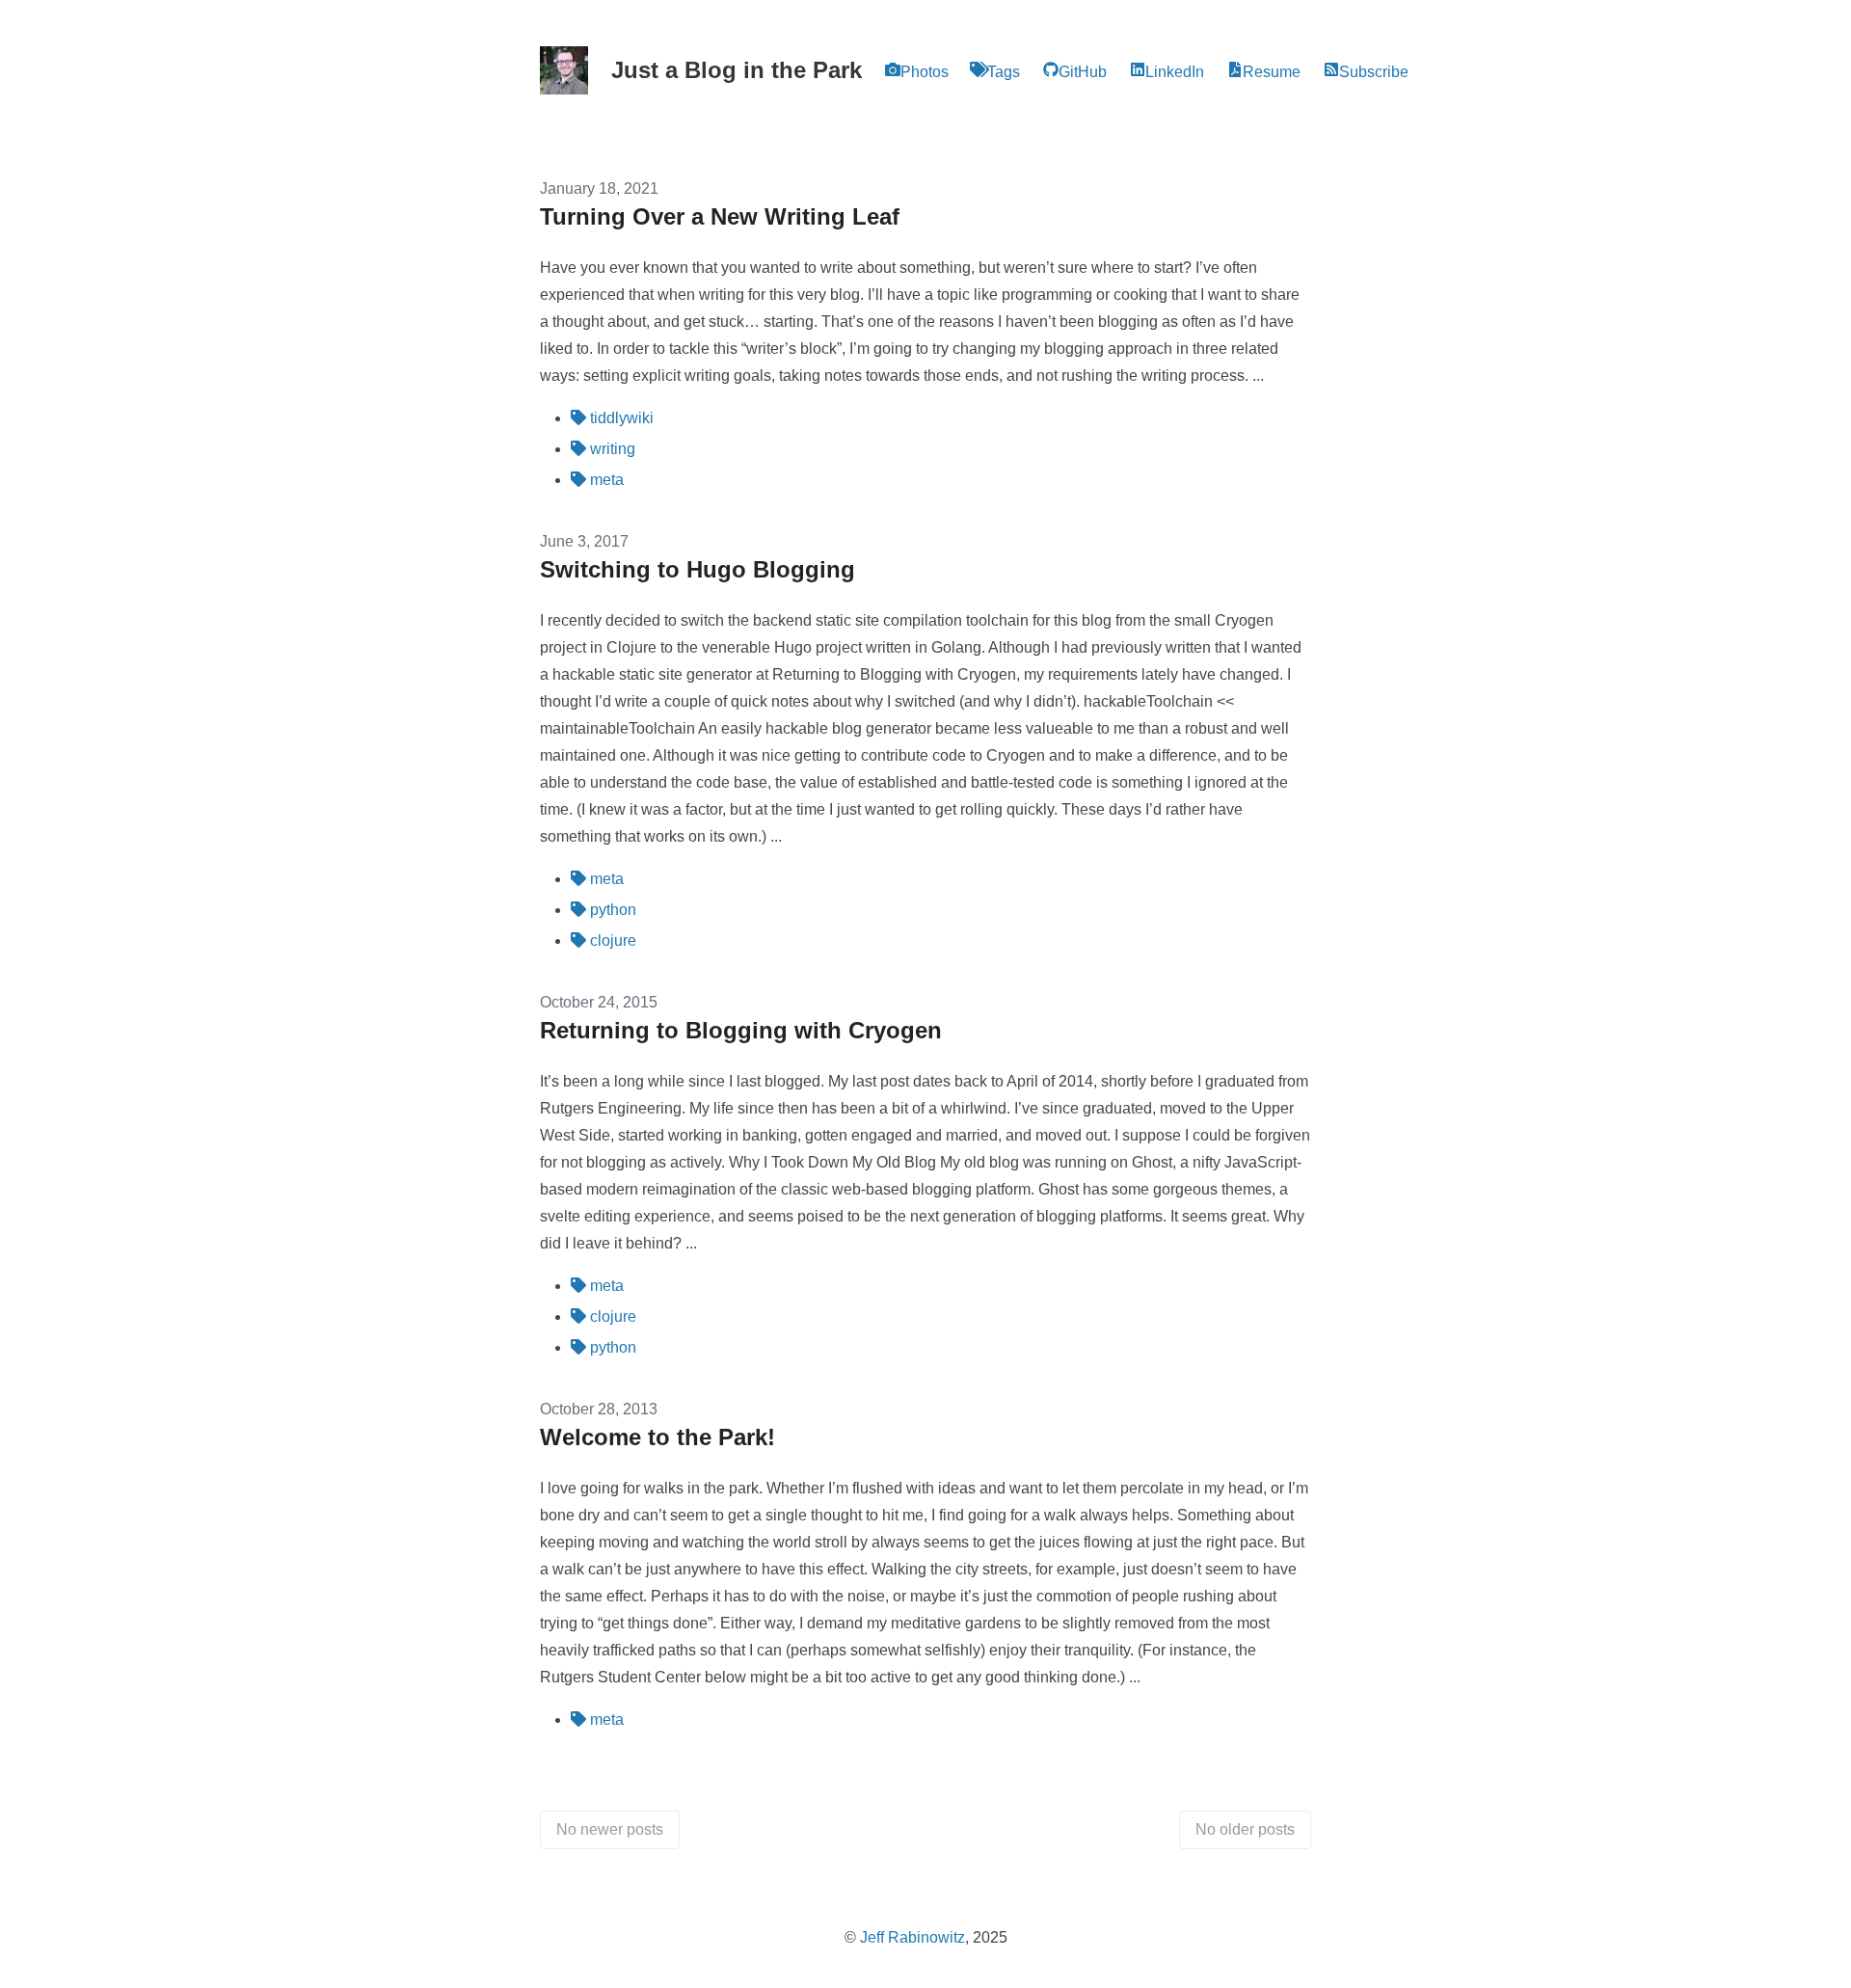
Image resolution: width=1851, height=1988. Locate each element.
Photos (925, 72)
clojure (611, 940)
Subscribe (1374, 72)
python (611, 910)
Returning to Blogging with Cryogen (741, 1030)
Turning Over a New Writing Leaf (720, 216)
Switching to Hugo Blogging (697, 569)
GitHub (1083, 72)
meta (605, 480)
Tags (1004, 72)
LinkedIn (1175, 72)
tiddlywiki (620, 418)
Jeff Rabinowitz (912, 1937)
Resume (1272, 72)
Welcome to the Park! (657, 1437)
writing (611, 449)
